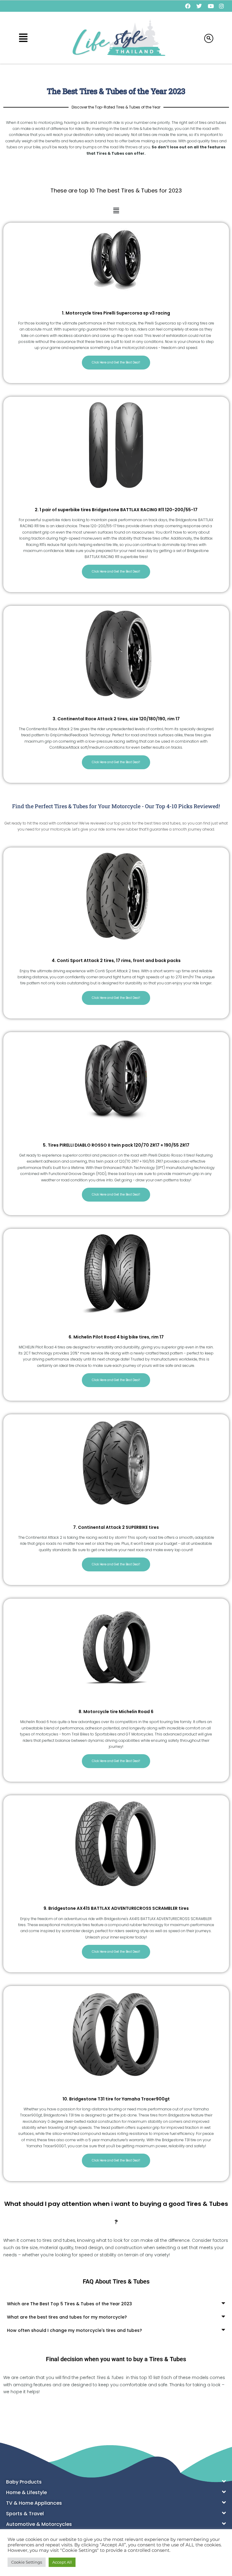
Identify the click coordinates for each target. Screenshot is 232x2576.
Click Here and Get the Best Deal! (116, 362)
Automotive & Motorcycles (39, 2524)
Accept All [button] (62, 2562)
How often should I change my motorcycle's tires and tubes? (74, 2330)
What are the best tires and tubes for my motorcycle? (67, 2317)
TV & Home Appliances (34, 2503)
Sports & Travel (25, 2514)
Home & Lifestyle (26, 2492)
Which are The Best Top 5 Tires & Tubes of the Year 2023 (69, 2304)
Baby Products (24, 2482)
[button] (23, 38)
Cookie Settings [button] (27, 2562)
